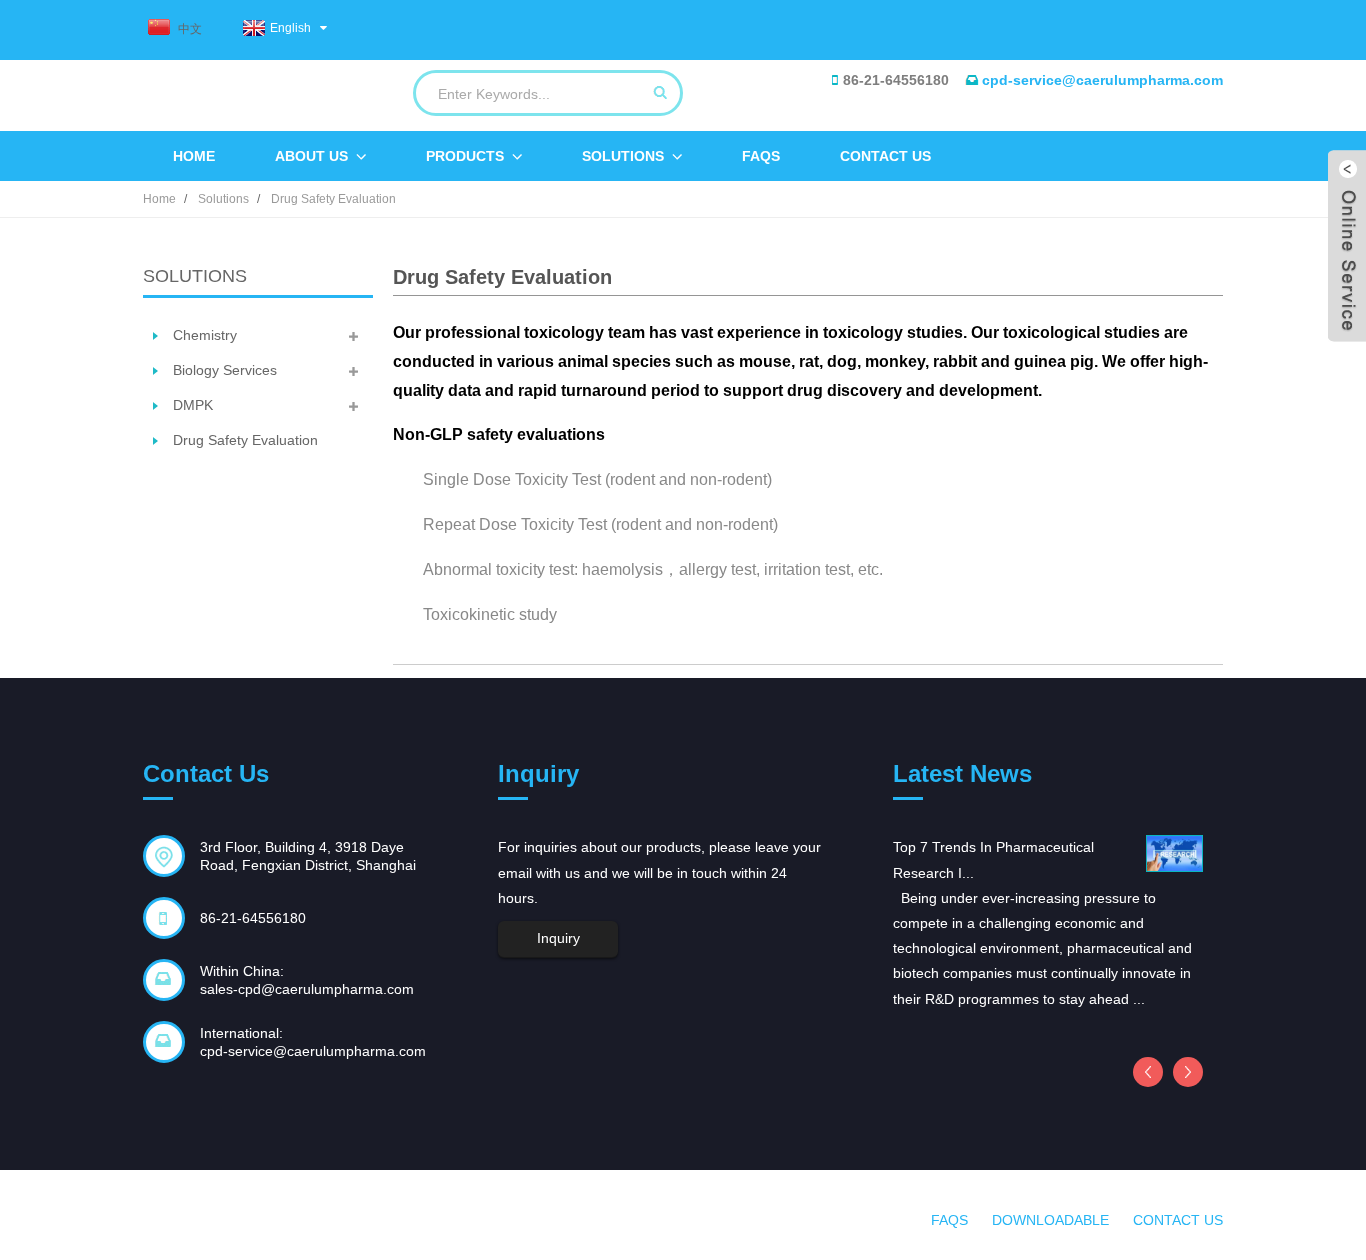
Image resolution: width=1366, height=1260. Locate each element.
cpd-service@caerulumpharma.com (1102, 80)
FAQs (761, 156)
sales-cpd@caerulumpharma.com (307, 989)
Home (194, 156)
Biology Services (225, 370)
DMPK (193, 405)
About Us (311, 156)
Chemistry (205, 335)
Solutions (623, 156)
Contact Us (885, 156)
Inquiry (558, 938)
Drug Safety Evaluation (333, 199)
